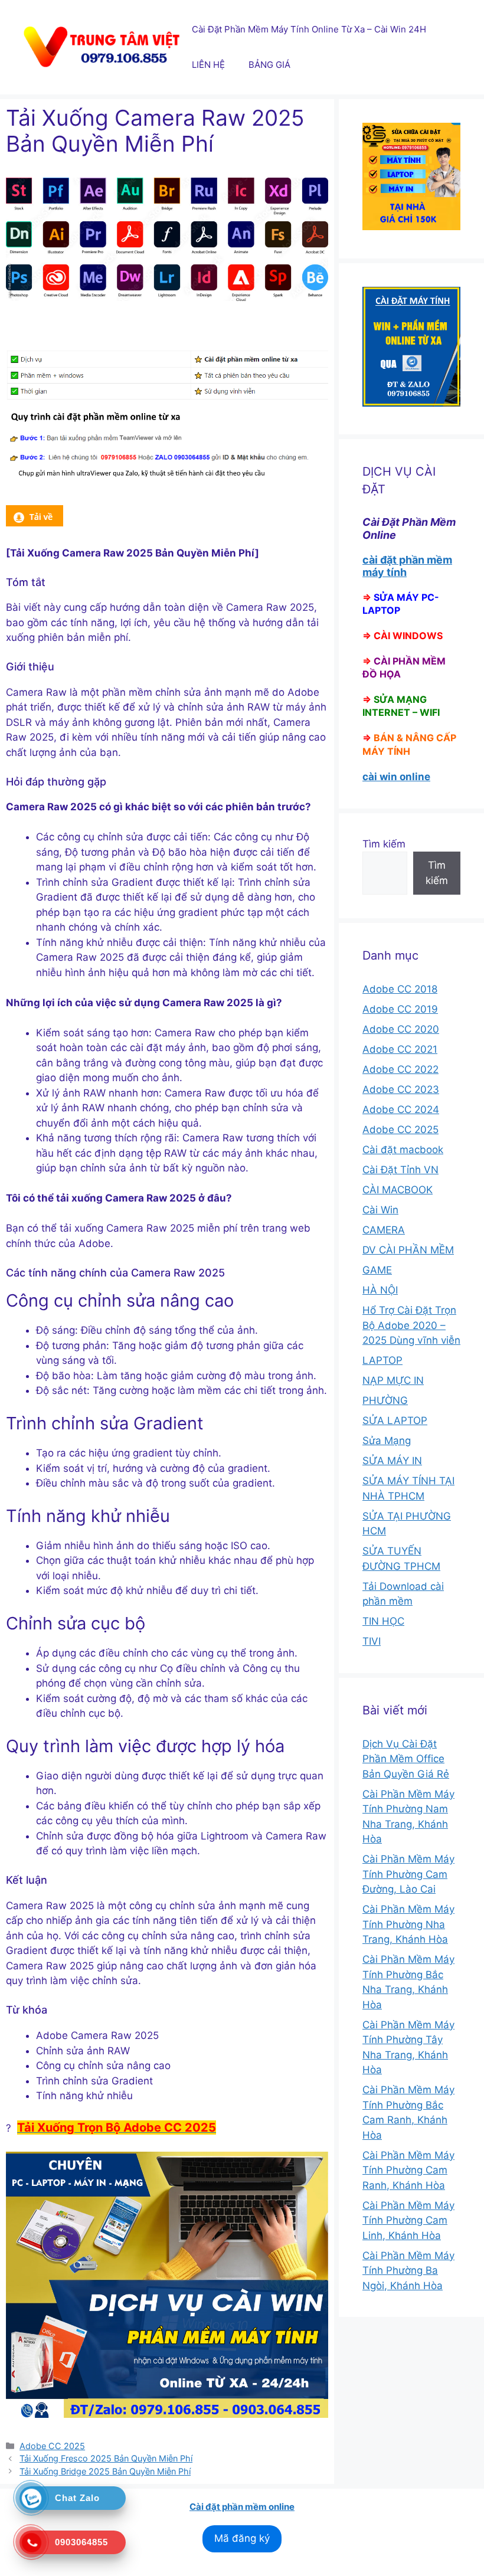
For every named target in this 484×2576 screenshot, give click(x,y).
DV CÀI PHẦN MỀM (408, 1250)
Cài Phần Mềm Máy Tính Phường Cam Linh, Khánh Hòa (408, 2220)
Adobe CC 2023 (401, 1089)
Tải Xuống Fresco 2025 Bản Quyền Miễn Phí (106, 2458)
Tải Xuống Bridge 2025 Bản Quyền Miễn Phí (105, 2471)
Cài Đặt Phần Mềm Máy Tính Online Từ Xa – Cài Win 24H (309, 29)
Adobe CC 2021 (400, 1049)
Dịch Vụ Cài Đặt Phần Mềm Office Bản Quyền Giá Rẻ (406, 1759)
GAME (377, 1270)
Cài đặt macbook (403, 1150)
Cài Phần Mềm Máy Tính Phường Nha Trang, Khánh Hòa (408, 1924)
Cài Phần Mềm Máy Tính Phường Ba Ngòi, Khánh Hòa (408, 2271)
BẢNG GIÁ (269, 65)
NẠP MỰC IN (393, 1380)
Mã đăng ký (242, 2538)
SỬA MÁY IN (392, 1461)
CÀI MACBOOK (398, 1190)
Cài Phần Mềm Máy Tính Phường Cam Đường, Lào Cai (408, 1874)
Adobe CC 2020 (401, 1029)
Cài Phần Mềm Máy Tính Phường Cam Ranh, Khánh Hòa (408, 2170)
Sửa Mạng (387, 1441)
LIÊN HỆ (208, 65)
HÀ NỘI (380, 1290)
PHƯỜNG (385, 1400)
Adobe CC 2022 (400, 1069)
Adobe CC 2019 (400, 1009)
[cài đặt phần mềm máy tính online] (35, 523)
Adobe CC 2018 (400, 989)
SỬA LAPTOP (395, 1420)
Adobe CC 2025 (52, 2446)
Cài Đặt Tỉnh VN (400, 1170)
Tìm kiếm (384, 844)
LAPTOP (382, 1360)
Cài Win (380, 1210)
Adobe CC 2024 (401, 1109)
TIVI (372, 1641)
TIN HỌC (383, 1621)
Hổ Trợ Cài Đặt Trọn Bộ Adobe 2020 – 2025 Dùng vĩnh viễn (411, 1325)
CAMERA (384, 1230)
